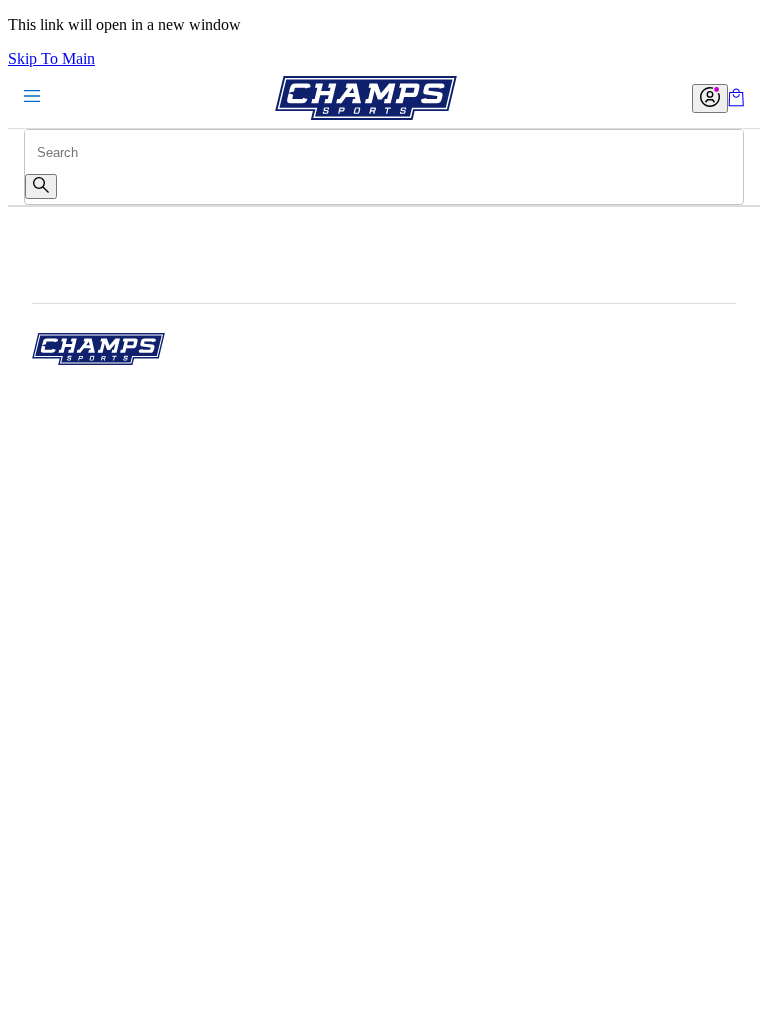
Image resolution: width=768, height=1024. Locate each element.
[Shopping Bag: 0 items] (736, 101)
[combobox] (384, 152)
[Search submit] (41, 186)
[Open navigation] (32, 97)
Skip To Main (51, 58)
